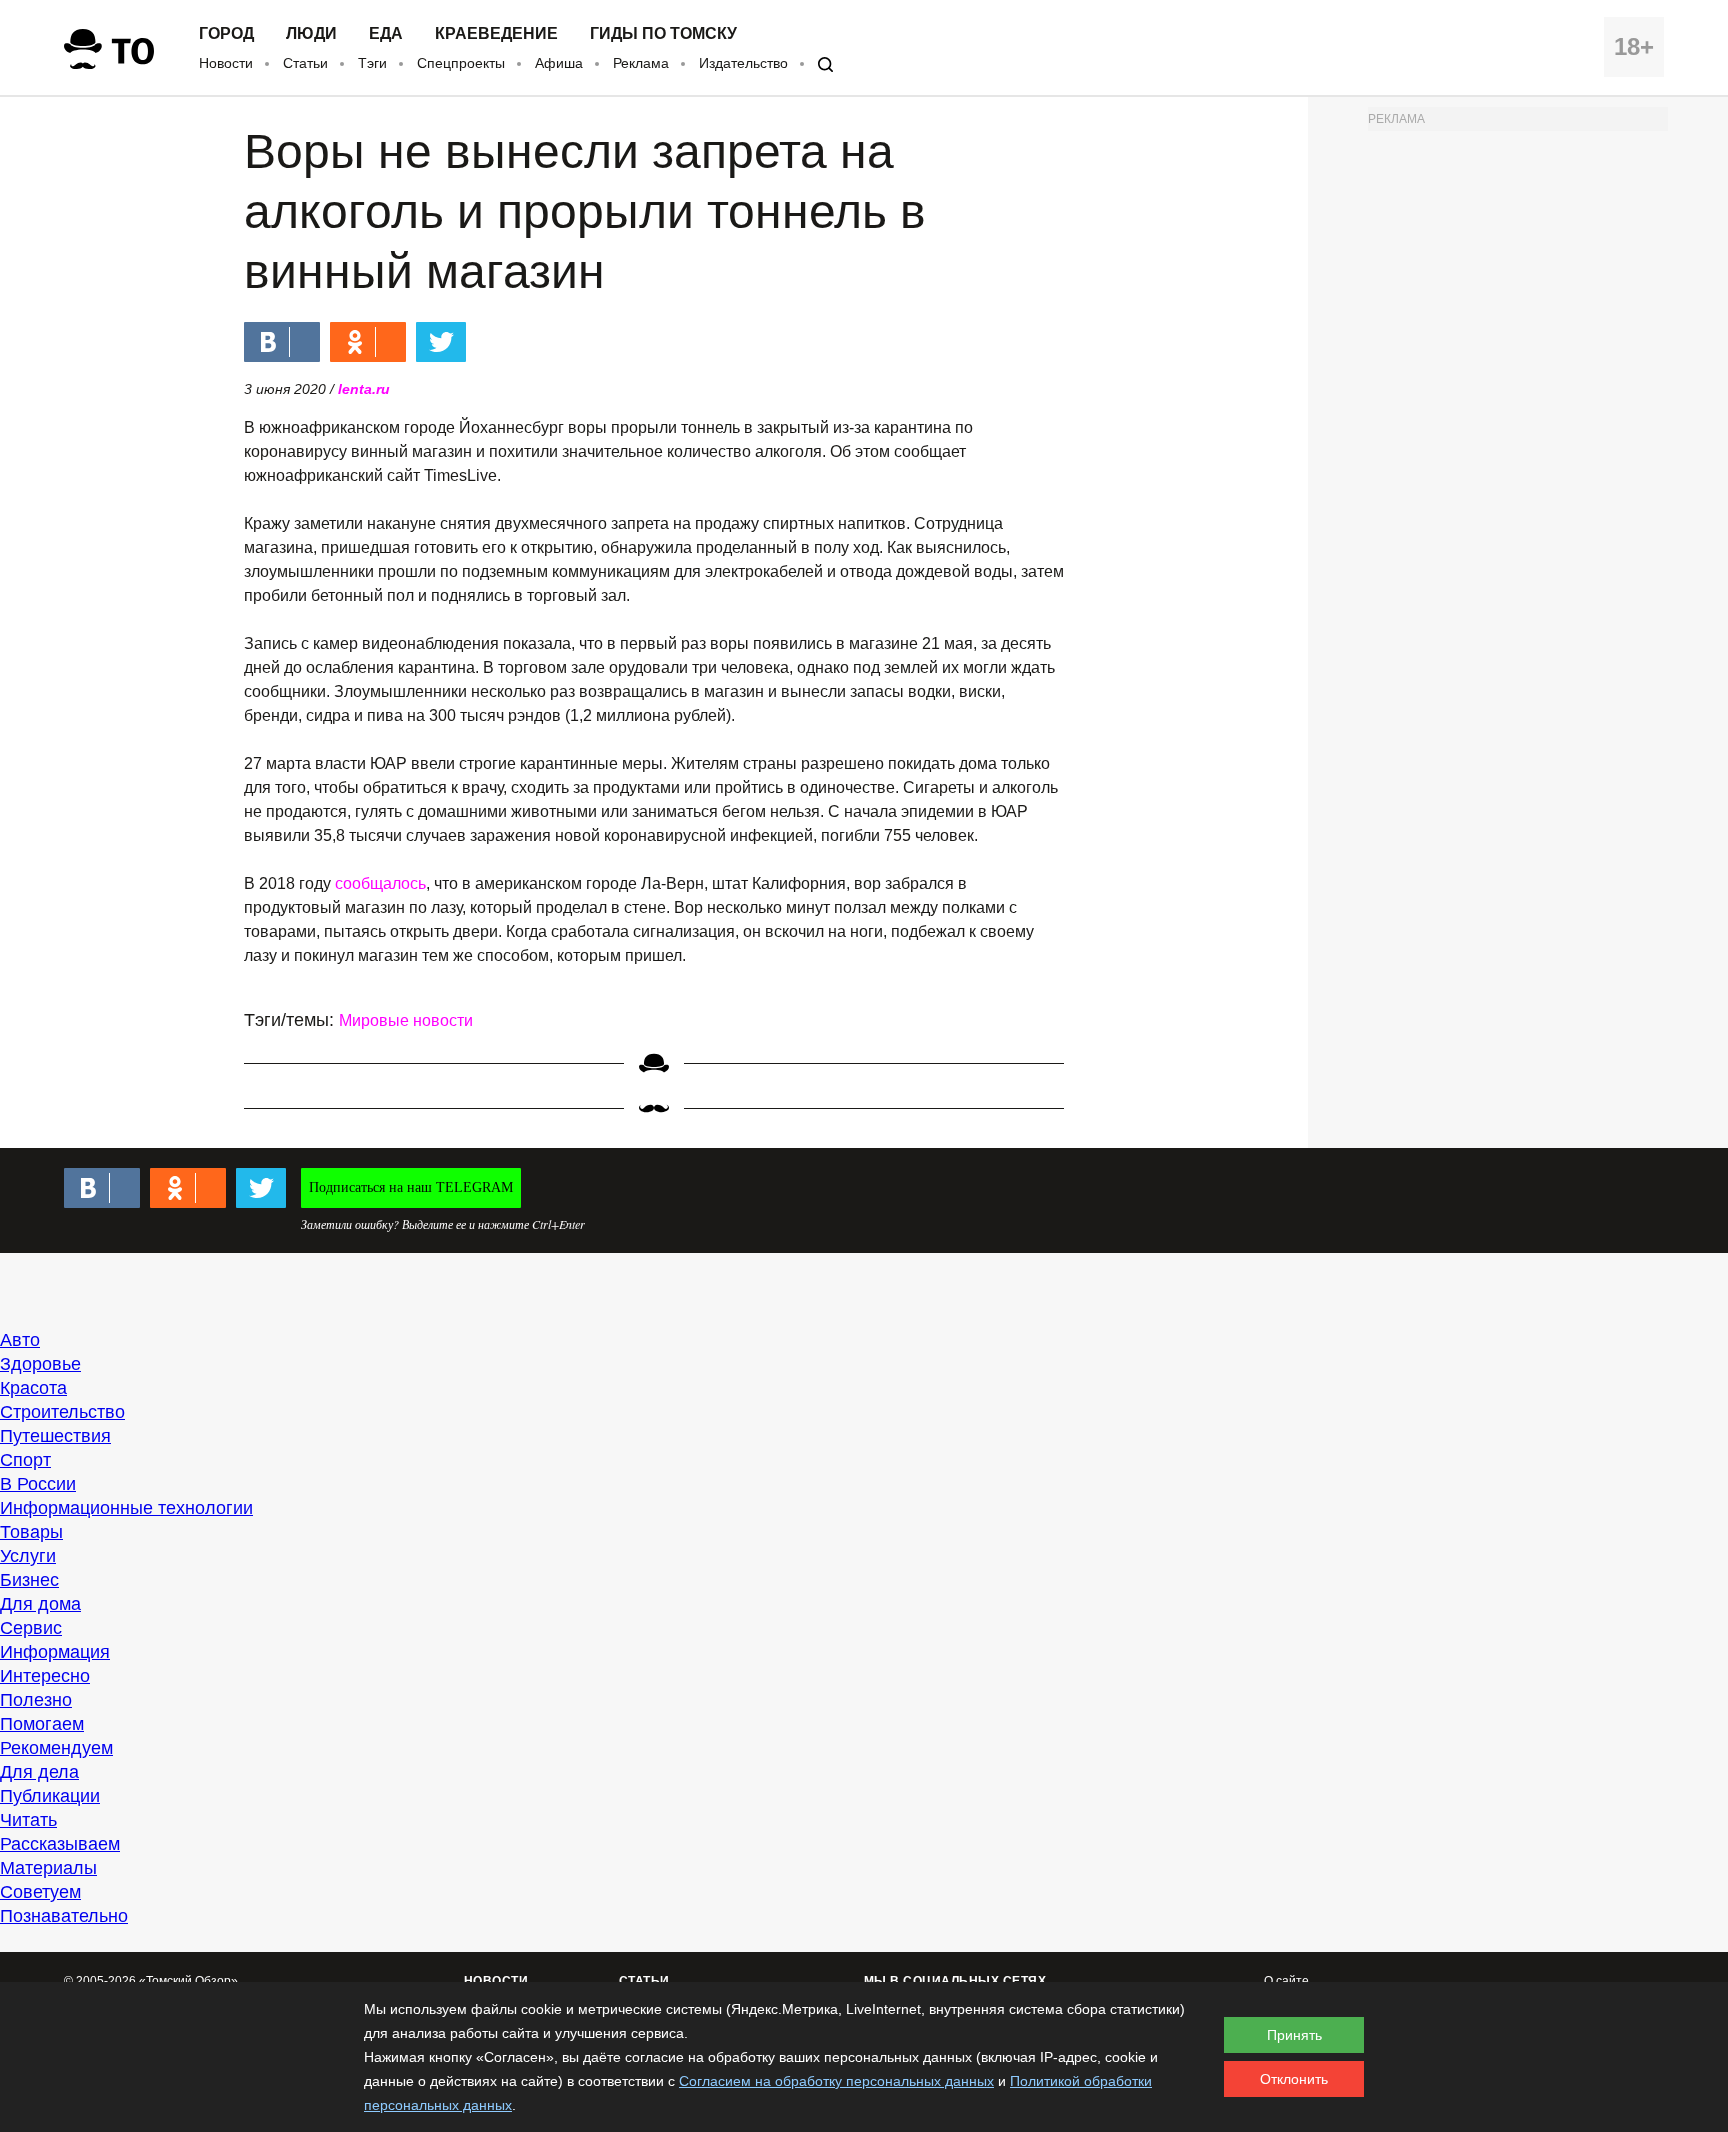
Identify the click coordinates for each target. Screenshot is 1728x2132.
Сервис (31, 1628)
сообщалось (380, 883)
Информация (55, 1652)
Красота (33, 1388)
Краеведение (496, 34)
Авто (20, 1340)
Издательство (743, 63)
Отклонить (1294, 2079)
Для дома (40, 1604)
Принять (1294, 2035)
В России (38, 1484)
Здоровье (40, 1364)
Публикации (50, 1796)
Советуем (40, 1892)
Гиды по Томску (663, 34)
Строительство (62, 1412)
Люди (311, 34)
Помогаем (42, 1724)
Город (226, 34)
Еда (386, 34)
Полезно (36, 1700)
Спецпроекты (461, 63)
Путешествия (55, 1436)
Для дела (39, 1772)
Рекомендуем (56, 1748)
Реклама (641, 63)
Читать (28, 1820)
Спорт (25, 1460)
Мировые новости (406, 1020)
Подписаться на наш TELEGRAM (411, 1187)
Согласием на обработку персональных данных (836, 2081)
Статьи (305, 63)
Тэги (372, 63)
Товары (31, 1532)
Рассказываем (60, 1844)
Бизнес (29, 1580)
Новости (226, 63)
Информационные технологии (126, 1508)
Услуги (28, 1556)
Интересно (45, 1676)
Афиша (559, 63)
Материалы (48, 1868)
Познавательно (64, 1916)
